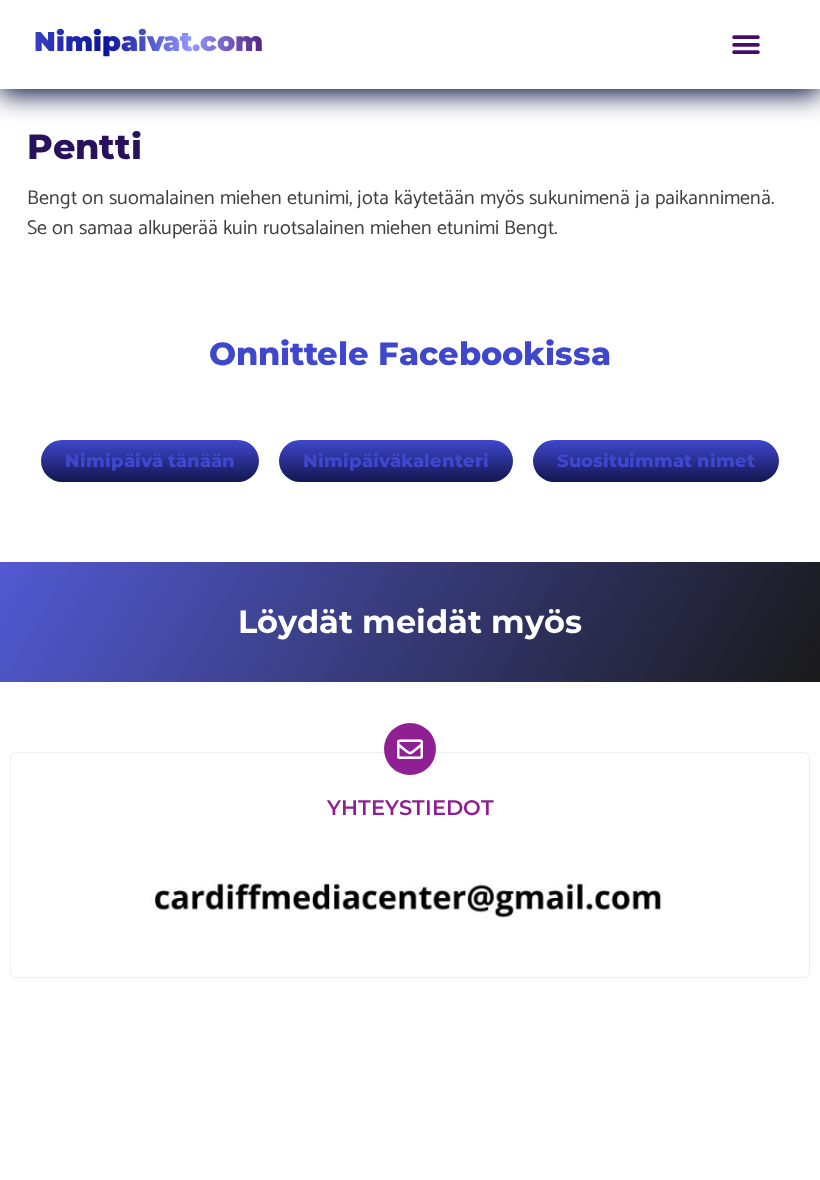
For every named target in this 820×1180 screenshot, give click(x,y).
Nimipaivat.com (148, 41)
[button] (746, 44)
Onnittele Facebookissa (410, 353)
